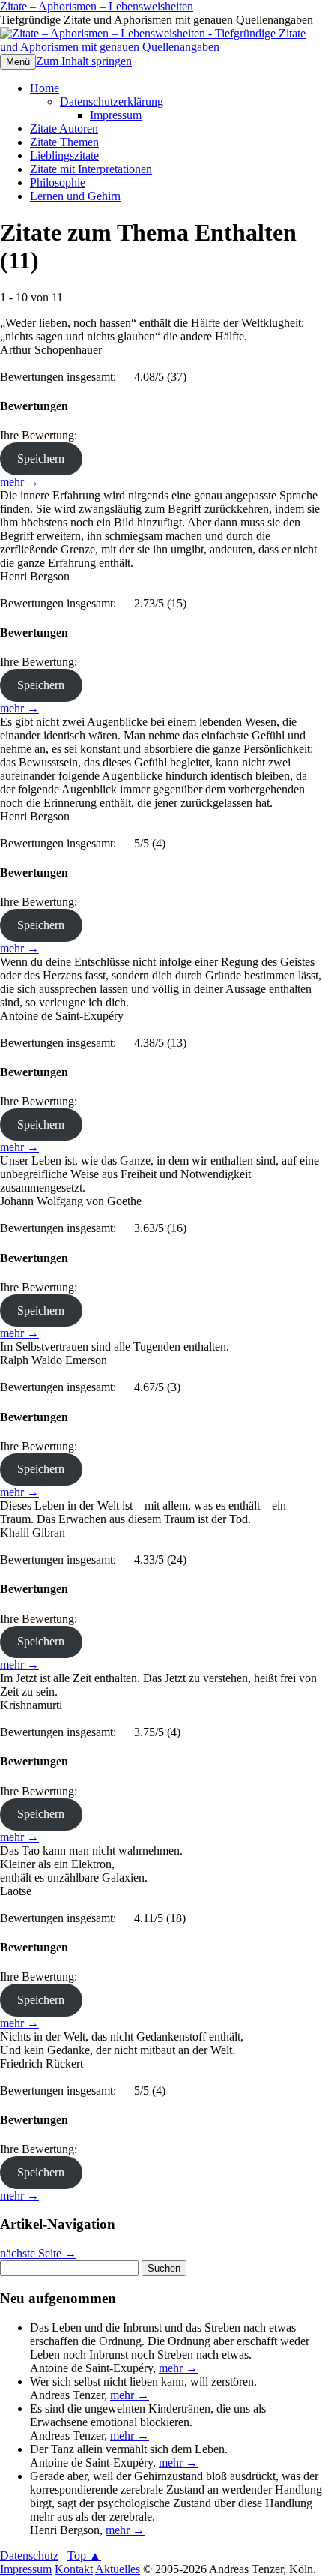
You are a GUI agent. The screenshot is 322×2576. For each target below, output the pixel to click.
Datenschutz (29, 2555)
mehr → (19, 482)
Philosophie (58, 183)
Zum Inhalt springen (84, 61)
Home (45, 88)
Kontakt (74, 2569)
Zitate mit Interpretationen (91, 169)
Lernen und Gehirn (75, 196)
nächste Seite (38, 2253)
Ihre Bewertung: (42, 435)
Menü (18, 62)
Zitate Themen (64, 142)
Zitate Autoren (64, 129)
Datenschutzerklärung (112, 102)
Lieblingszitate (64, 156)
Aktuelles (118, 2569)
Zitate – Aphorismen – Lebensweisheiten (97, 6)
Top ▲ (84, 2555)
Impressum (116, 115)
